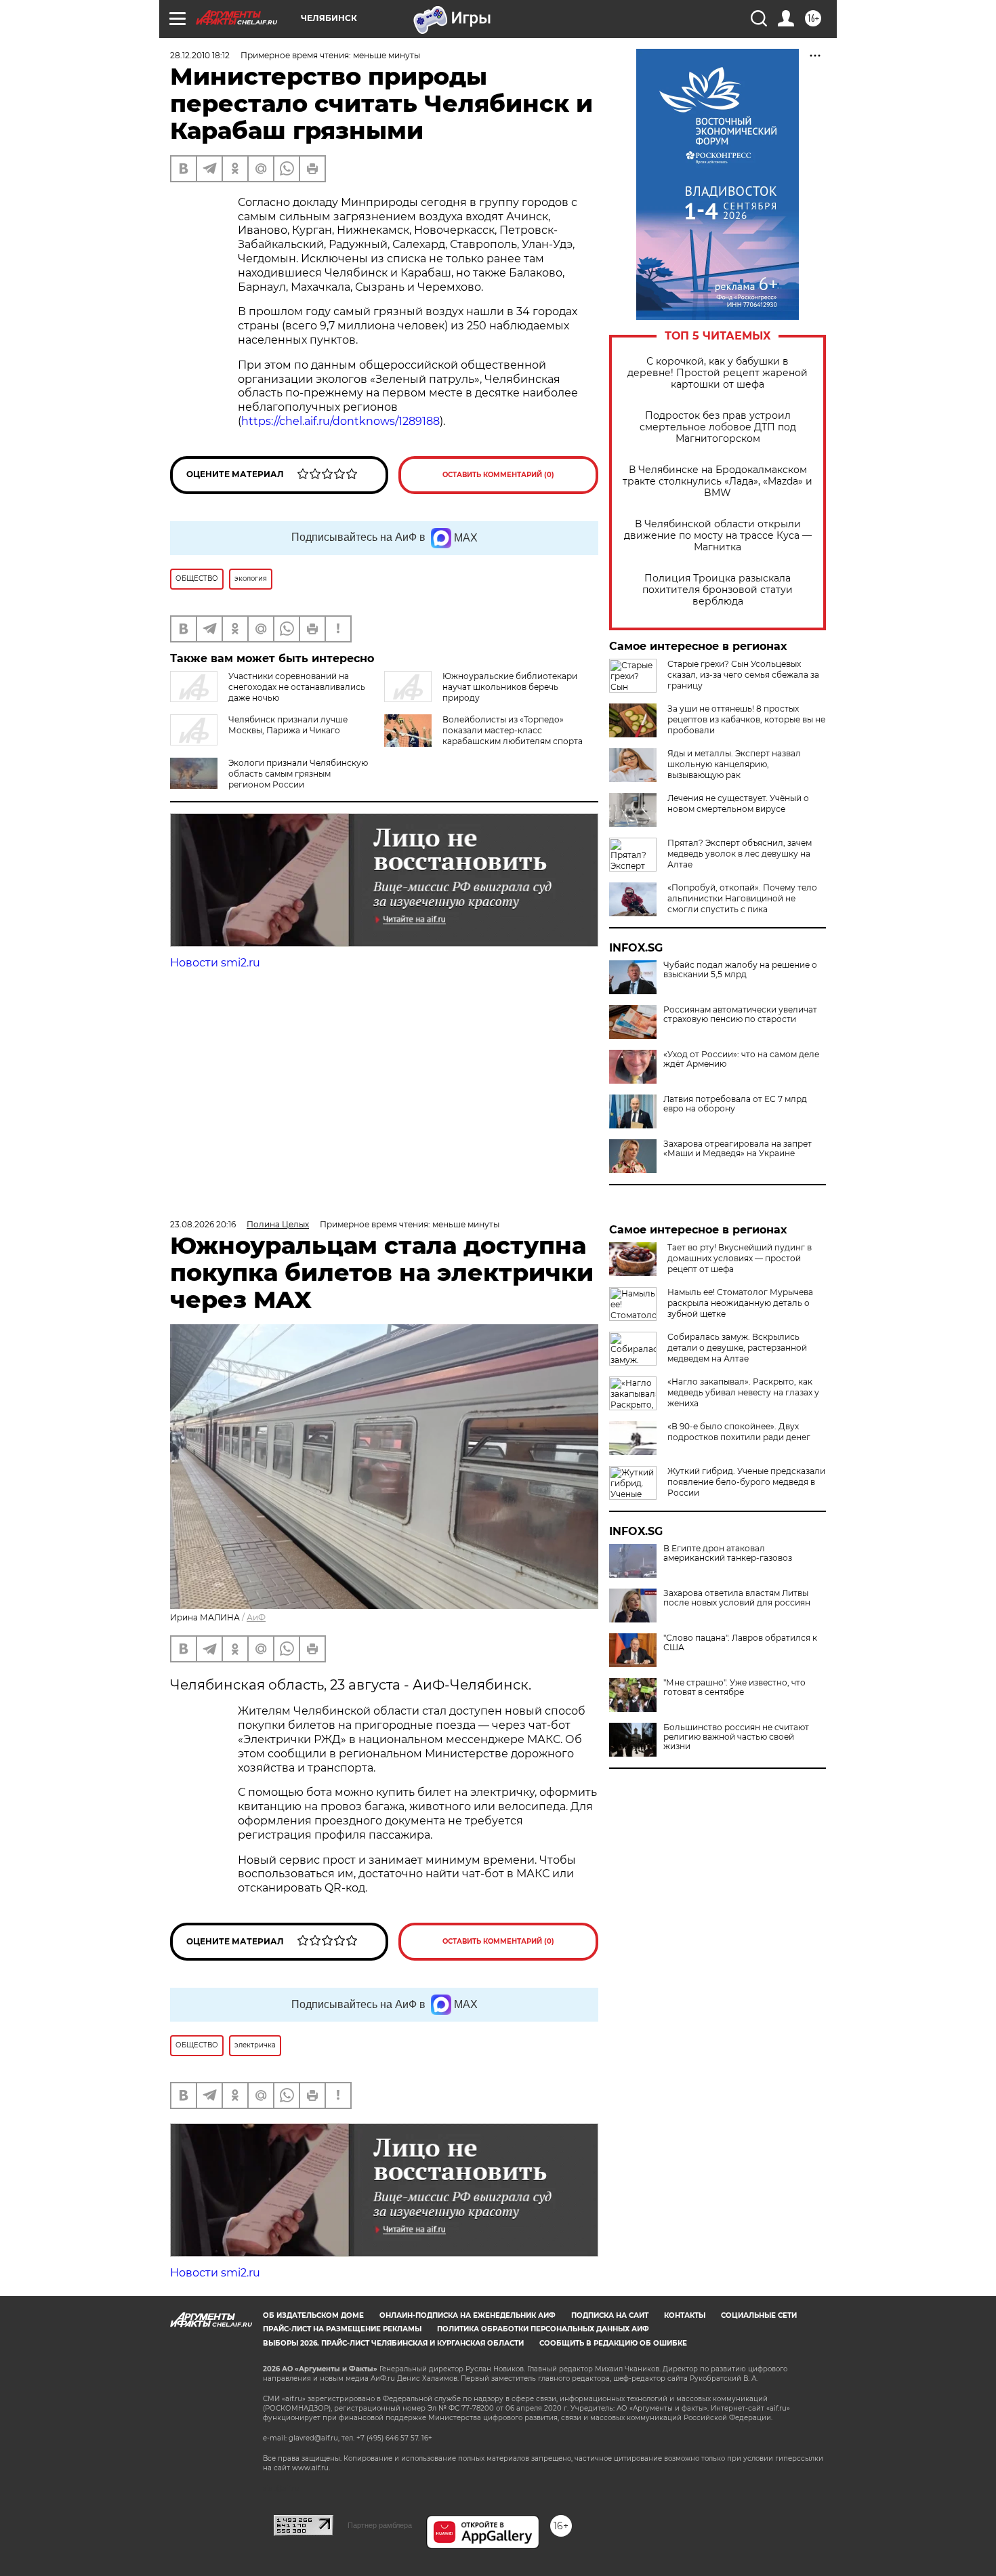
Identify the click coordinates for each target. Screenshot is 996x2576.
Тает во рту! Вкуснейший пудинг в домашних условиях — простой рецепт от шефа (740, 1258)
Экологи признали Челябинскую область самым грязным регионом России (298, 774)
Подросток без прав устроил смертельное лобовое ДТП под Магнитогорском (718, 427)
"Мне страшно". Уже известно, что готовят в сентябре (734, 1688)
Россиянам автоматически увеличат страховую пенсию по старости (740, 1015)
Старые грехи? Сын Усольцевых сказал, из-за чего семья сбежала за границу (743, 675)
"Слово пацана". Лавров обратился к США (740, 1643)
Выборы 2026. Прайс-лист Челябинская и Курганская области (393, 2343)
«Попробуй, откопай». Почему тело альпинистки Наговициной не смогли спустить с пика (742, 898)
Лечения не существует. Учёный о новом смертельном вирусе (738, 803)
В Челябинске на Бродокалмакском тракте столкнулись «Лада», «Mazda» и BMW (718, 482)
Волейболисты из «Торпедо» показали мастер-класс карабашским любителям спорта (513, 730)
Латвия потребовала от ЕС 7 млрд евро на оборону (735, 1104)
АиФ (256, 1617)
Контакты (685, 2315)
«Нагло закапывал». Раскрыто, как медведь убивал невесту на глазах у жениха (743, 1392)
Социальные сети (759, 2315)
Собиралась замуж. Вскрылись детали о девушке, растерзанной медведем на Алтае (737, 1348)
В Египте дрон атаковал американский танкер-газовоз (728, 1553)
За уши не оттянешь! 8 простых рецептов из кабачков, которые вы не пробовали (746, 719)
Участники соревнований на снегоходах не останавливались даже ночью (297, 687)
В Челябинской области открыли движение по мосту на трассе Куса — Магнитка (718, 536)
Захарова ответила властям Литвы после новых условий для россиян (737, 1598)
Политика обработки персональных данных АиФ (543, 2329)
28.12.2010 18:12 (200, 55)
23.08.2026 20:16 (203, 1224)
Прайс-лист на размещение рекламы (342, 2329)
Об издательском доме (313, 2315)
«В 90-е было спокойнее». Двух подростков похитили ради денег (739, 1432)
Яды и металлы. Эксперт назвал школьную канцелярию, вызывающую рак (734, 764)
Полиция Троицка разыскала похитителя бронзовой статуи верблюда (718, 590)
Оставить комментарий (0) (498, 475)
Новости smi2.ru (215, 963)
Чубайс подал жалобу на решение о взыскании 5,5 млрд (740, 970)
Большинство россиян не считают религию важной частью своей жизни (736, 1737)
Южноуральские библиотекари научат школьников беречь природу (510, 687)
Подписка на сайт (610, 2315)
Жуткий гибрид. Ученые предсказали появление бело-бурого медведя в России (746, 1482)
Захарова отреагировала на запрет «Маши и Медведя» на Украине (738, 1149)
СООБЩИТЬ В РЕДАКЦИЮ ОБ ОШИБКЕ (613, 2343)
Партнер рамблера (380, 2525)
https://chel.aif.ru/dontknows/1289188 (340, 421)
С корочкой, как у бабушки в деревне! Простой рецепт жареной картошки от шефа (718, 373)
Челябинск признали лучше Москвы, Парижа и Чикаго (288, 725)
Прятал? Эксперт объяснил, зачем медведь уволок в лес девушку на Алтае (740, 854)
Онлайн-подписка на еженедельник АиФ (468, 2315)
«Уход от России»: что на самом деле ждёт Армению (741, 1059)
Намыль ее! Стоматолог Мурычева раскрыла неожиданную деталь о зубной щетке (740, 1303)
